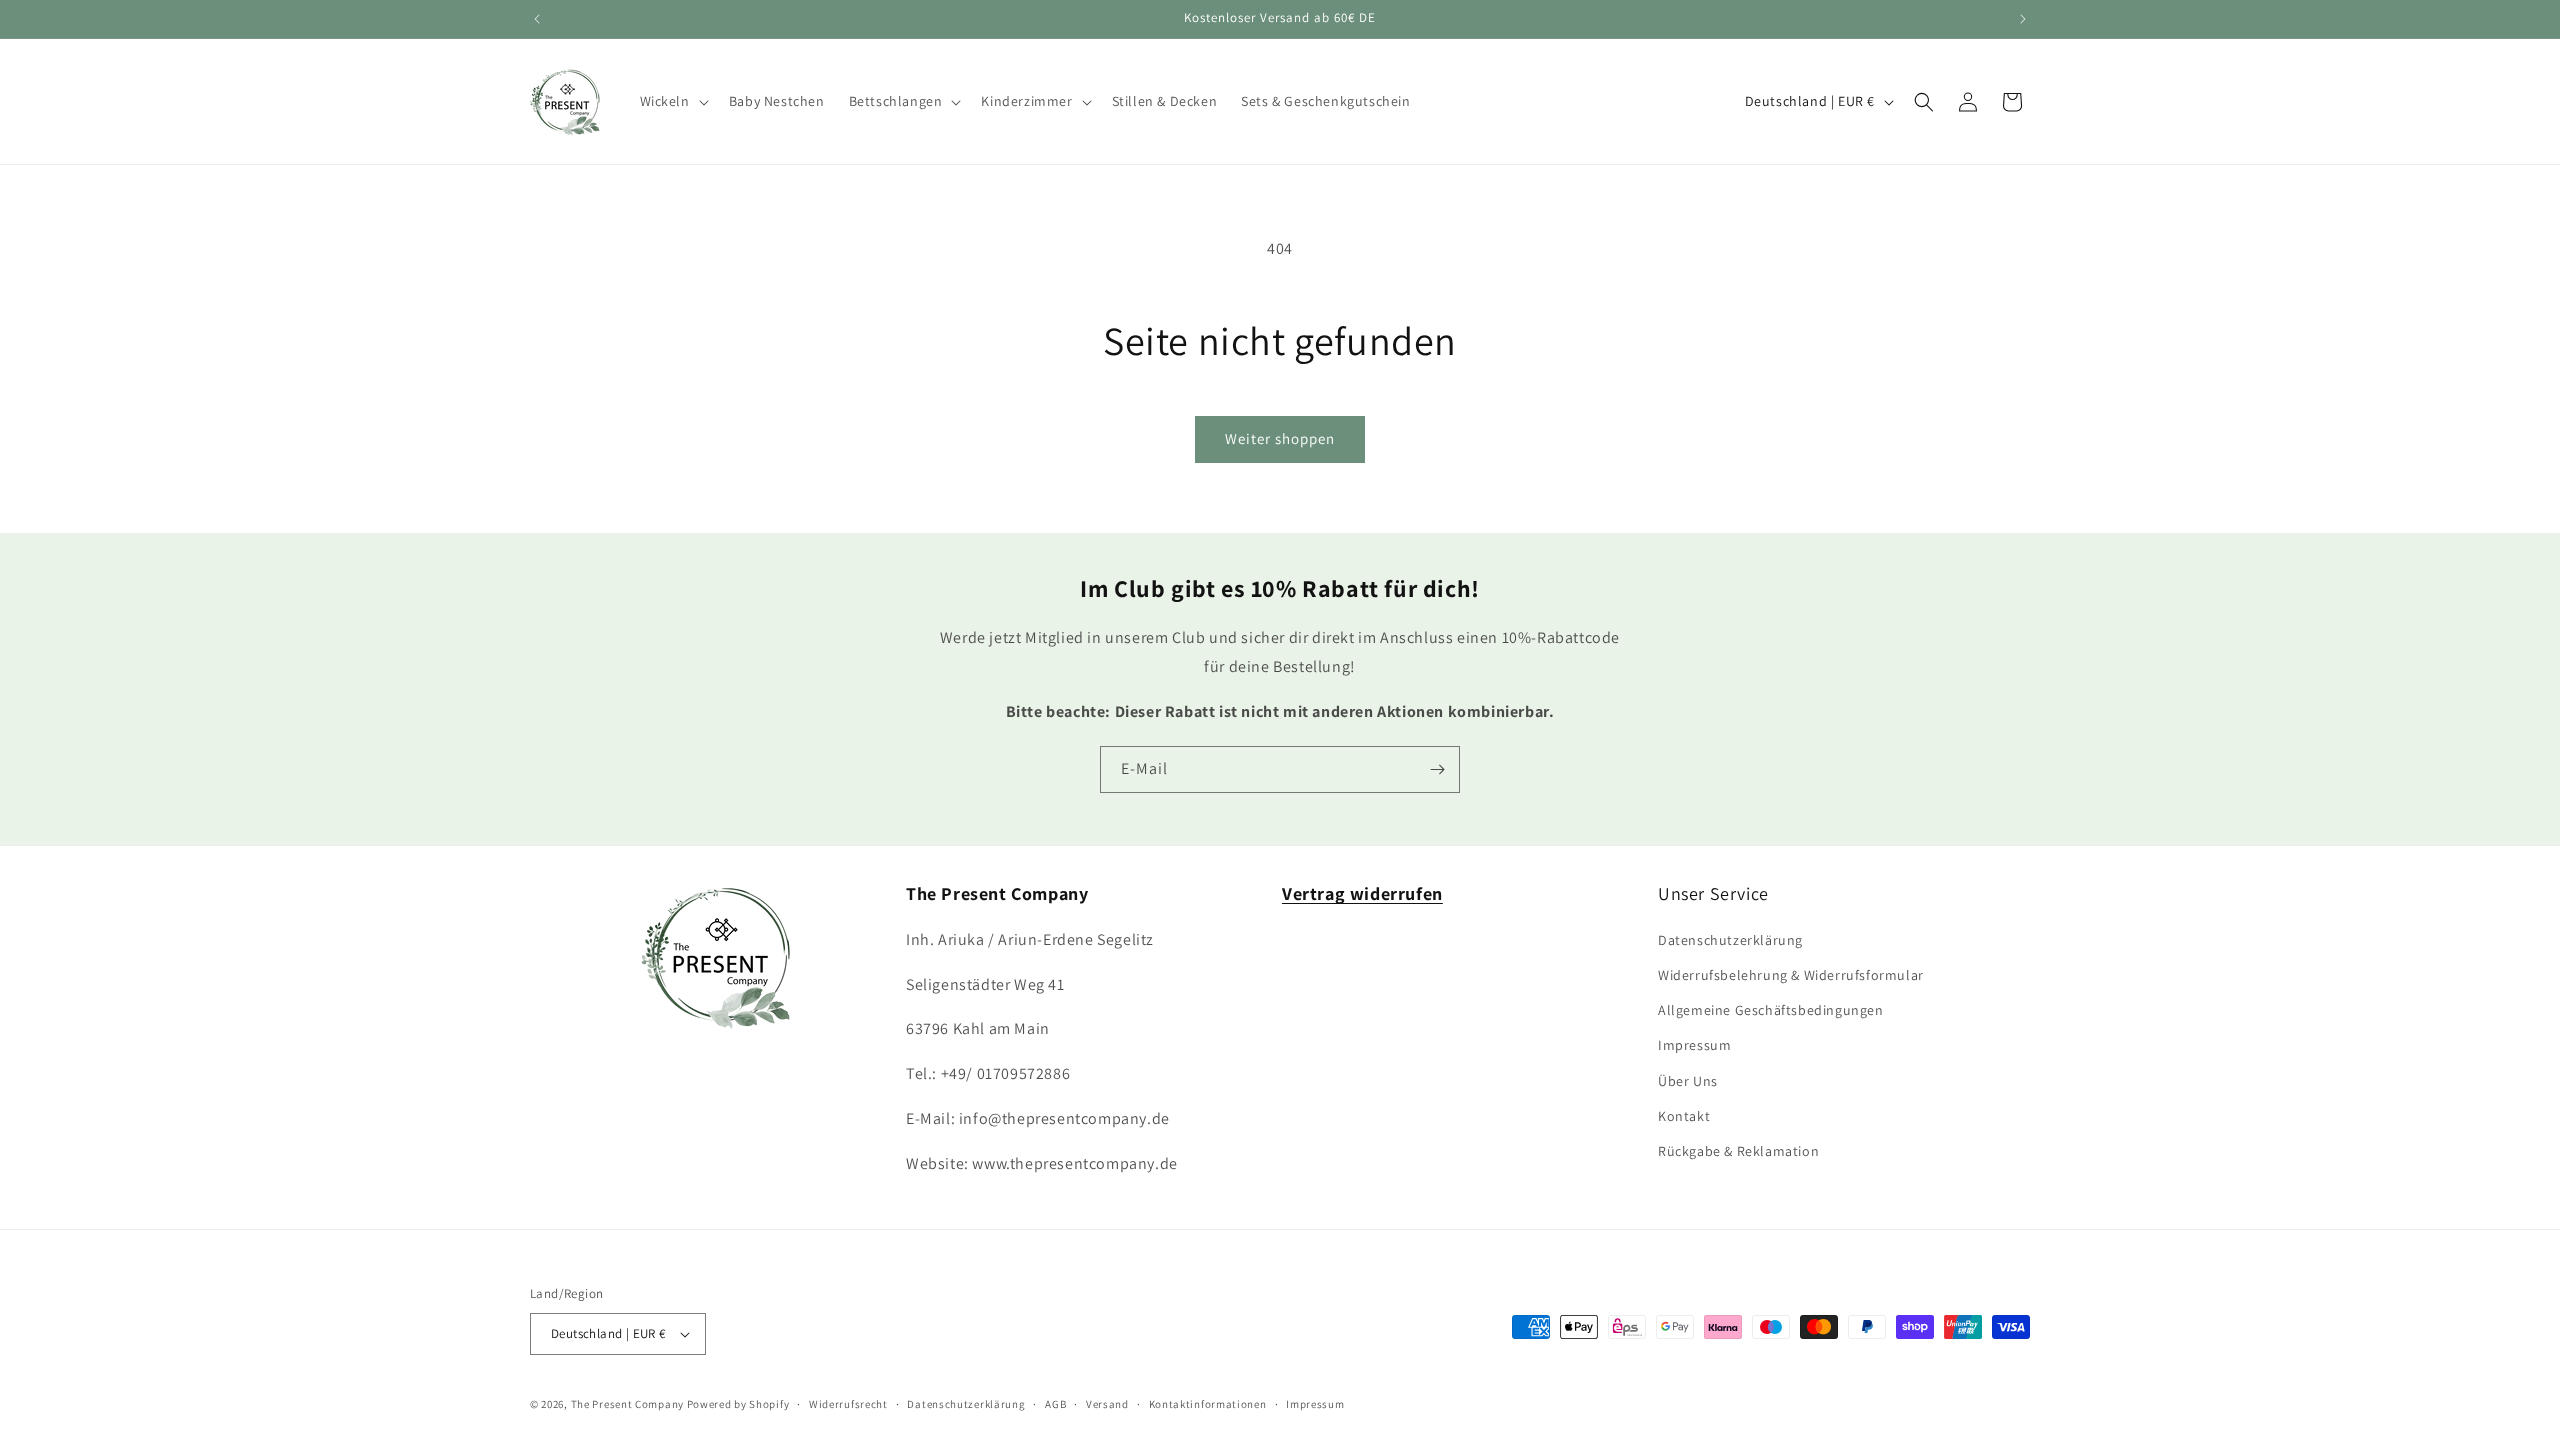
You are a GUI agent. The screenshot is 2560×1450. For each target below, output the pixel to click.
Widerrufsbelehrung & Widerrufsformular (1791, 975)
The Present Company (627, 1404)
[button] (672, 101)
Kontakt (1684, 1116)
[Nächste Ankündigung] (2023, 19)
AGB (1055, 1404)
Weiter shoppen (1280, 438)
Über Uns (1688, 1081)
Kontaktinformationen (1208, 1404)
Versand (1107, 1404)
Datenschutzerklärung (1730, 940)
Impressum (1694, 1045)
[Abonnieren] (1437, 769)
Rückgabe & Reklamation (1738, 1151)
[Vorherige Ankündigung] (537, 19)
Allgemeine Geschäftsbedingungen (1771, 1010)
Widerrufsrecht (848, 1404)
